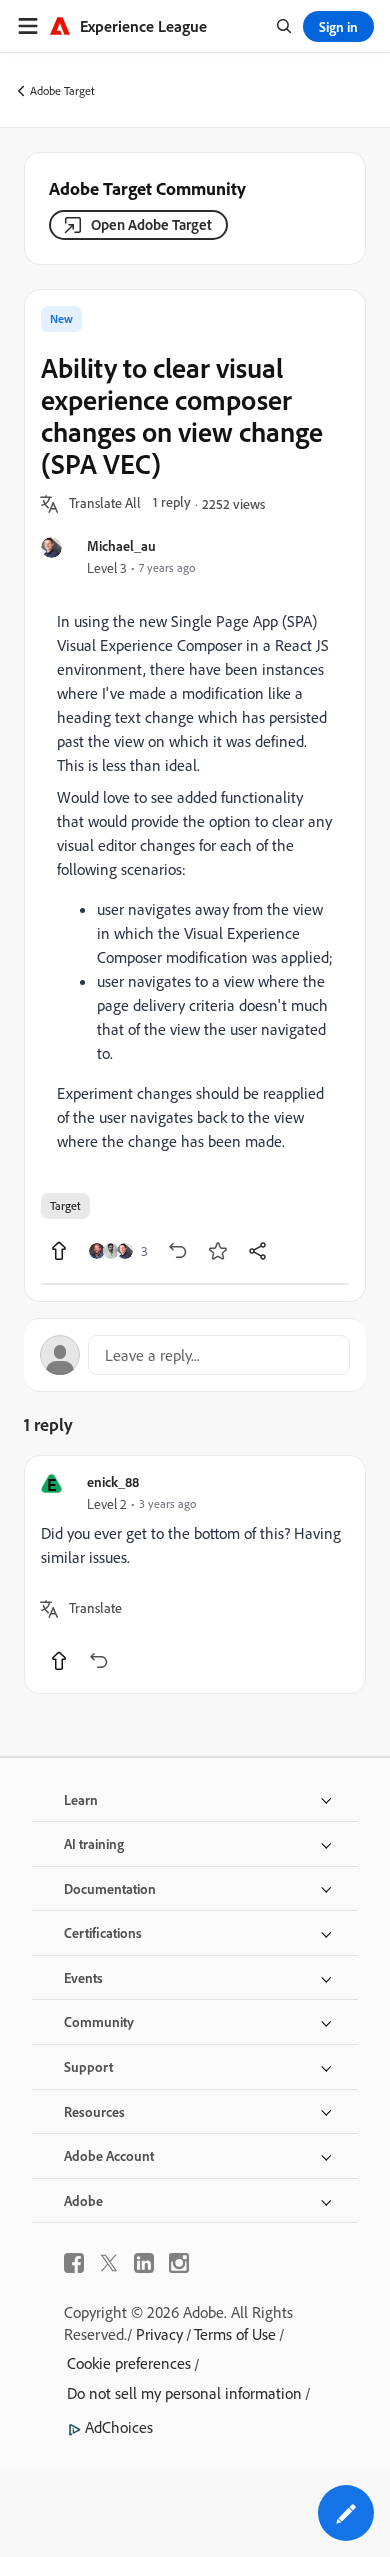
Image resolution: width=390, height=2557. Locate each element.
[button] (105, 504)
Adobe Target (62, 90)
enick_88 (113, 1481)
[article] (195, 1574)
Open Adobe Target (151, 224)
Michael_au (121, 545)
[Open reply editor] (195, 1355)
